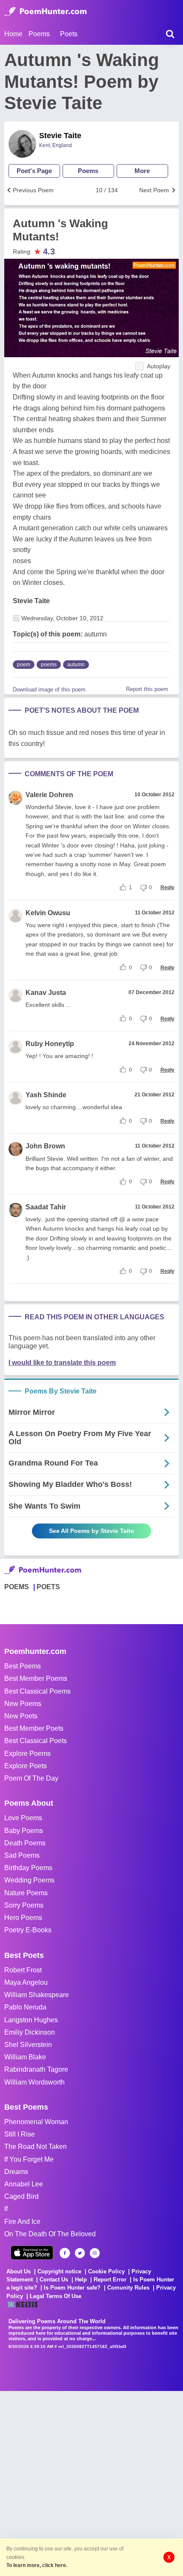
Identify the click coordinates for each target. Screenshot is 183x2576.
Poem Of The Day (31, 1778)
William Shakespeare (37, 1995)
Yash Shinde (46, 1095)
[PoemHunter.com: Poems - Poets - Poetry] (46, 12)
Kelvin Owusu (48, 913)
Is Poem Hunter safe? (72, 2288)
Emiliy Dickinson (30, 2032)
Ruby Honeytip (50, 1044)
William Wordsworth (34, 2082)
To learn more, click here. (37, 2565)
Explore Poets (26, 1766)
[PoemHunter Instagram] (95, 2253)
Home (13, 34)
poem (24, 665)
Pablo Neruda (25, 2007)
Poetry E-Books (28, 1930)
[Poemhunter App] (32, 2253)
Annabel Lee (24, 2184)
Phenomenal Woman (36, 2122)
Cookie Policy (106, 2271)
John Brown (45, 1146)
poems (49, 665)
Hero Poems (23, 1918)
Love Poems (23, 1818)
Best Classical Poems (37, 1691)
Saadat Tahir (46, 1207)
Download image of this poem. (50, 690)
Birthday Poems (28, 1868)
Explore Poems (27, 1753)
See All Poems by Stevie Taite (91, 1531)
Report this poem (147, 689)
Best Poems (23, 1666)
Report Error (110, 2280)
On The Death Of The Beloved (50, 2234)
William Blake (25, 2057)
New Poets (21, 1716)
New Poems (23, 1704)
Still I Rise (20, 2134)
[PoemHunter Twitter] (80, 2253)
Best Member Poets (34, 1728)
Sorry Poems (24, 1905)
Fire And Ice (22, 2222)
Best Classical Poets (36, 1741)
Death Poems (25, 1843)
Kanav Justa (46, 993)
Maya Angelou (26, 1982)
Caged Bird (21, 2196)
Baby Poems (24, 1831)
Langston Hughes (31, 2020)
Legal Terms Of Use (56, 2296)
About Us (19, 2271)
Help (81, 2280)
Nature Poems (26, 1893)
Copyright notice (59, 2271)
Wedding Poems (29, 1880)
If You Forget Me (29, 2159)
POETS (48, 1587)
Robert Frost (23, 1970)
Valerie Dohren (49, 795)
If (6, 2209)
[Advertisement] (91, 2483)
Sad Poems (22, 1855)
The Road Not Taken (36, 2147)
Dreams (16, 2172)
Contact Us (54, 2280)
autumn (76, 665)
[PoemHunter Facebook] (65, 2253)
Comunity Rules (128, 2288)
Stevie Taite (60, 136)
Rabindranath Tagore (36, 2069)
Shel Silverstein (28, 2045)
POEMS (17, 1587)
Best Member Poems (36, 1678)
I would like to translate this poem (62, 1363)
